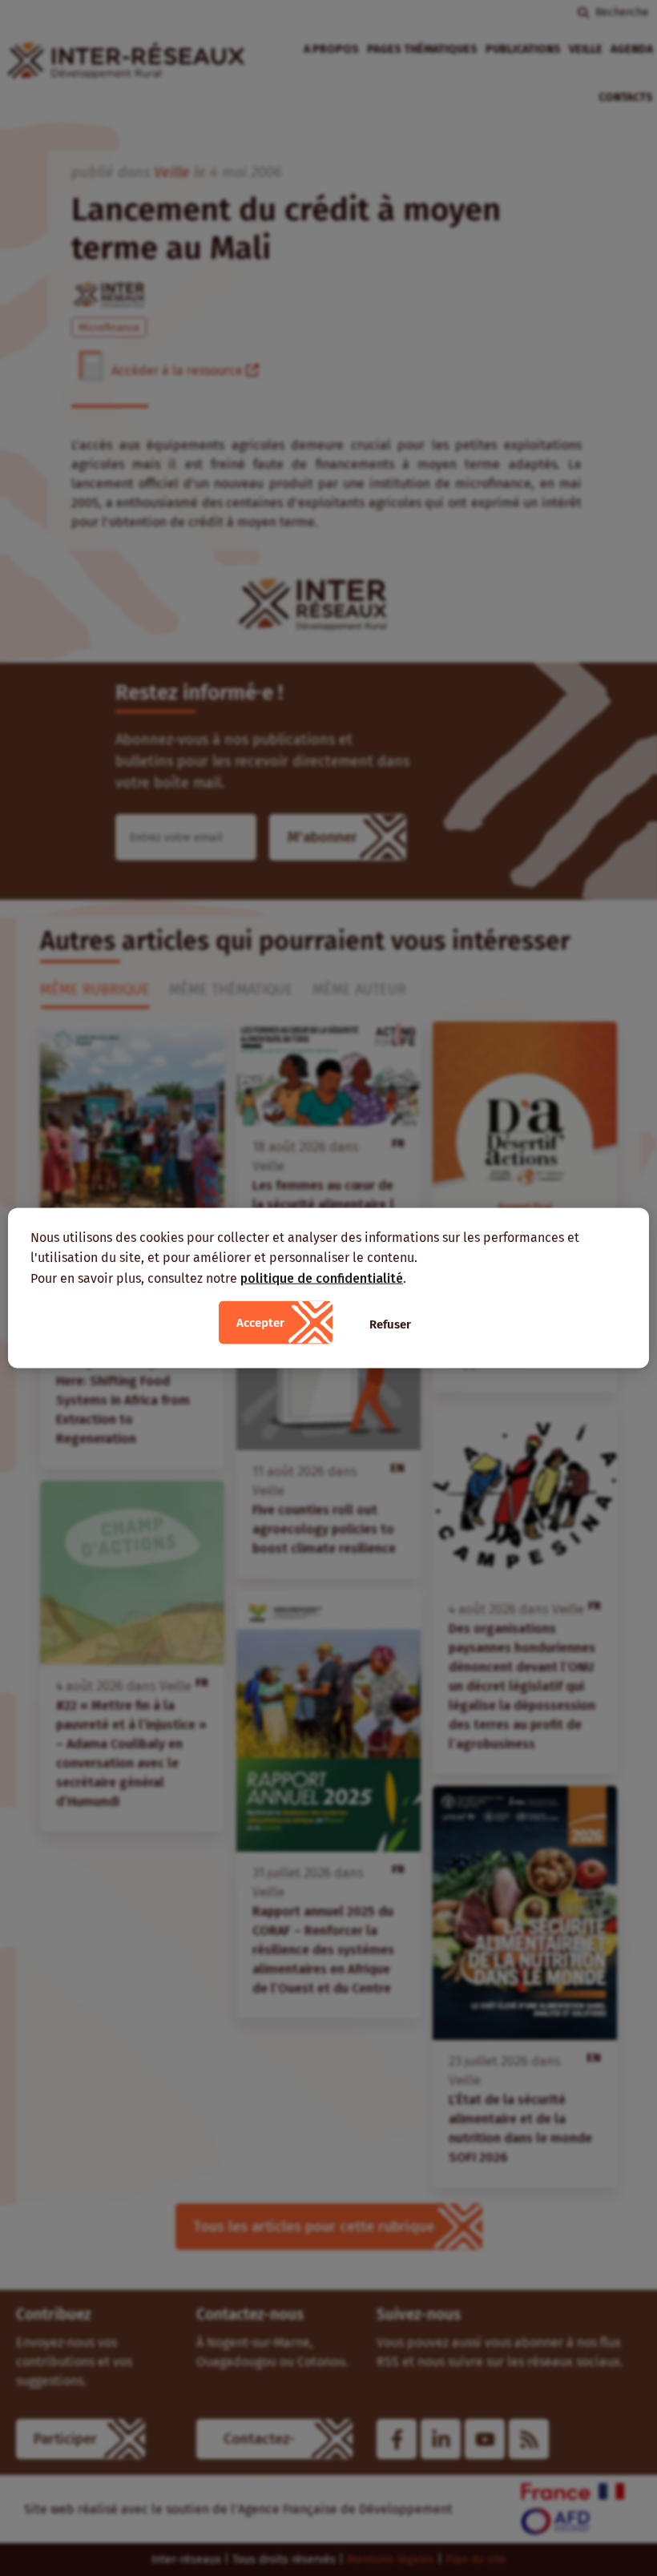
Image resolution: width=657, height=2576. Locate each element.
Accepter (260, 1323)
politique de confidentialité (322, 1278)
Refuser (390, 1324)
